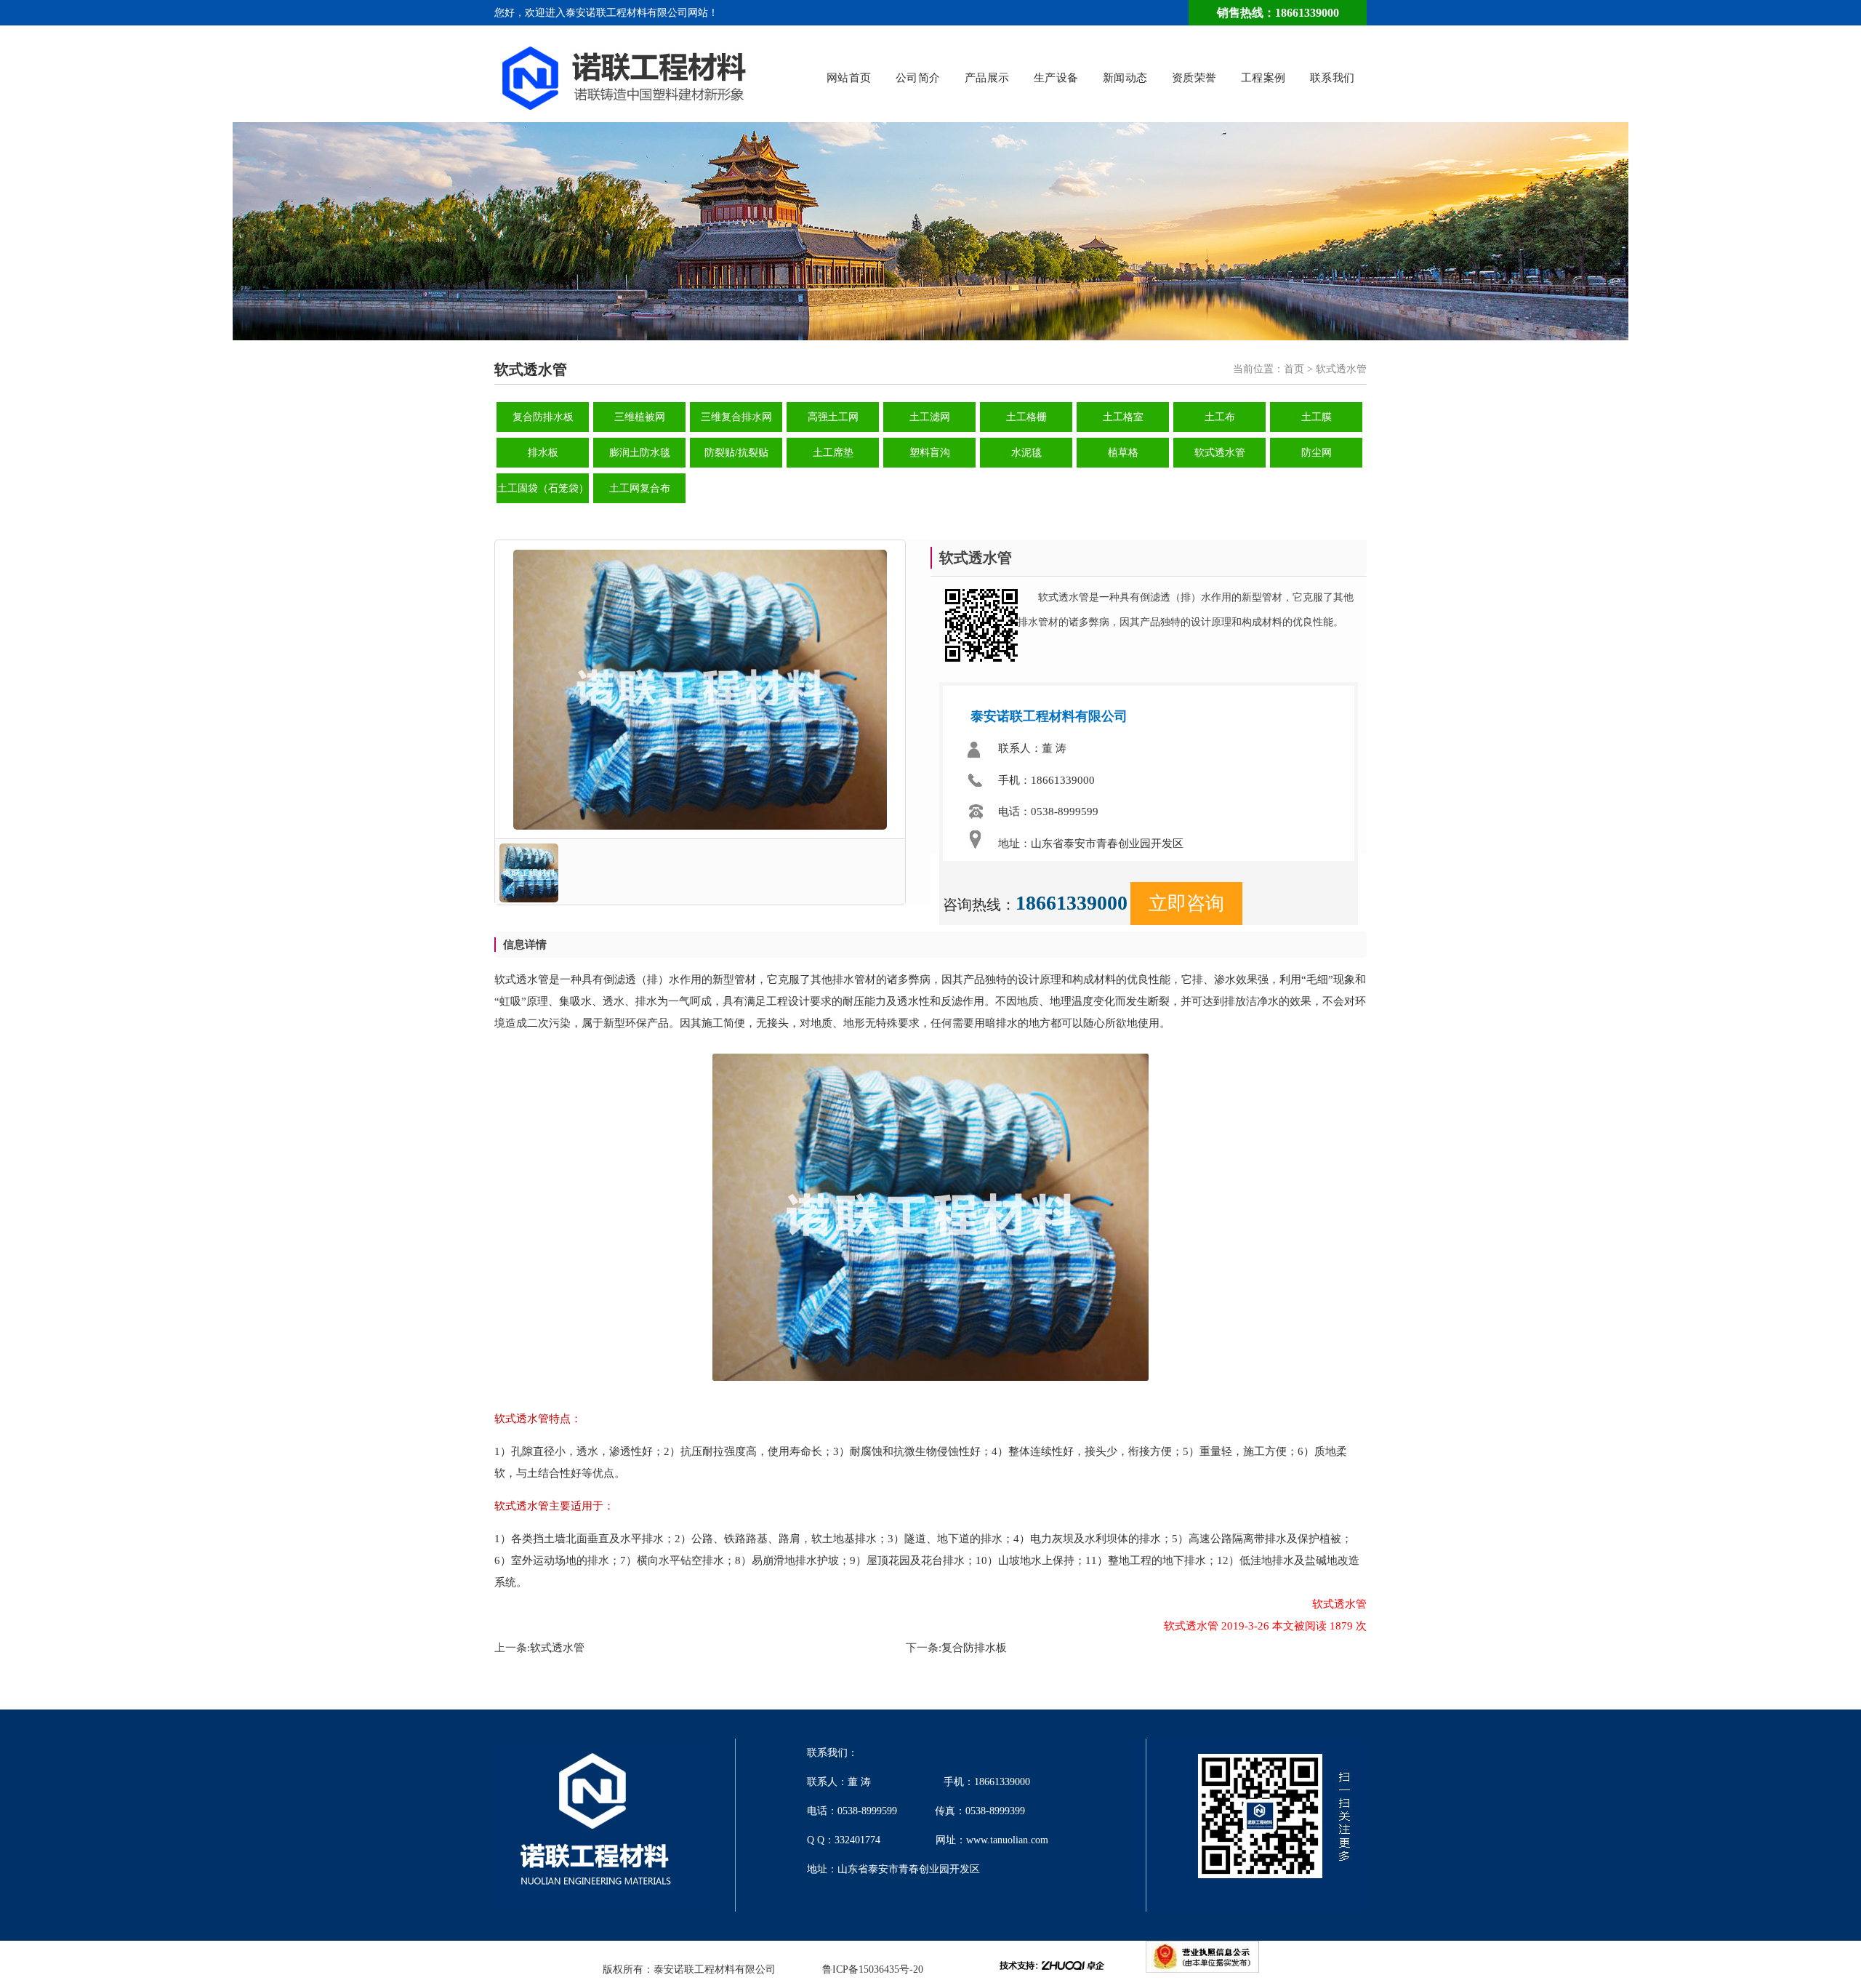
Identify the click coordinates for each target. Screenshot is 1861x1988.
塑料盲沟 (930, 453)
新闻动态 (1125, 78)
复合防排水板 (543, 417)
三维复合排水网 (736, 417)
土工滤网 (930, 417)
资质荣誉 (1194, 78)
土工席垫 (833, 453)
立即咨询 (1186, 903)
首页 (1294, 369)
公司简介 (918, 78)
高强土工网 (833, 417)
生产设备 (1056, 78)
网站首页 (849, 78)
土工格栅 (1026, 417)
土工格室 (1123, 417)
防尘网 (1317, 453)
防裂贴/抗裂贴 (736, 453)
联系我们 (1333, 78)
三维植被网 (640, 417)
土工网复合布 (640, 488)
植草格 (1123, 453)
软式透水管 (1220, 453)
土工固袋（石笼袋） (543, 488)
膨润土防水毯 (640, 453)
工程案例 (1263, 78)
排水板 (543, 453)
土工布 (1220, 417)
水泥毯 (1026, 453)
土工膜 (1317, 417)
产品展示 (987, 78)
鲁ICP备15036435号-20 (873, 1969)
